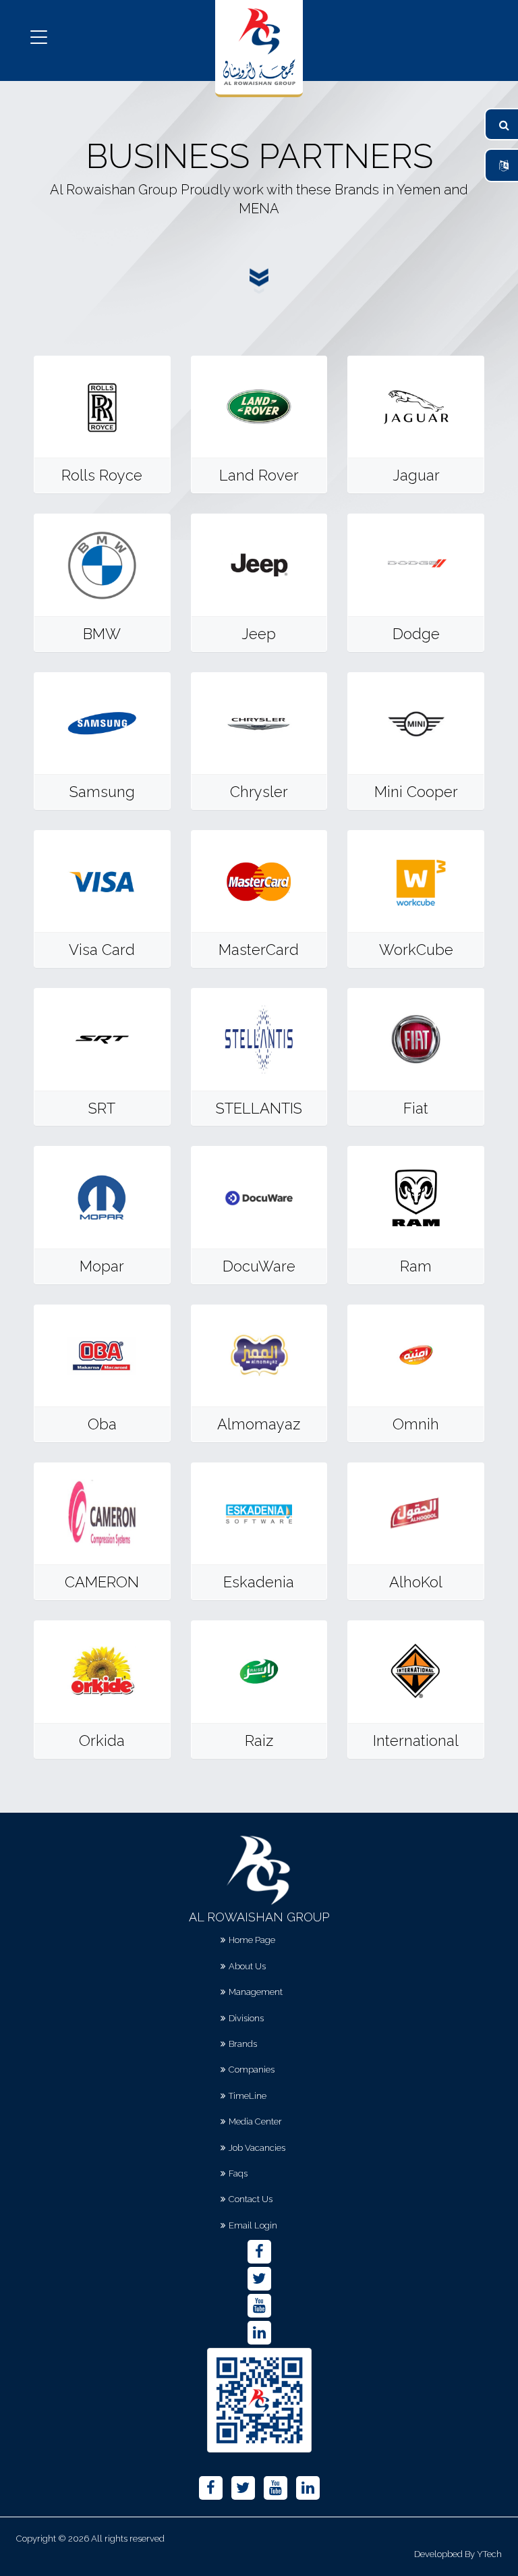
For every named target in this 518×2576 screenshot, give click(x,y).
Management (256, 1992)
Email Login (253, 2225)
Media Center (255, 2121)
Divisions (246, 2018)
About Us (247, 1966)
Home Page (252, 1940)
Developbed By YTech (458, 2554)
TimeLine (248, 2096)
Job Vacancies (257, 2148)
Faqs (238, 2173)
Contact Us (251, 2199)
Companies (252, 2070)
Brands (243, 2044)
